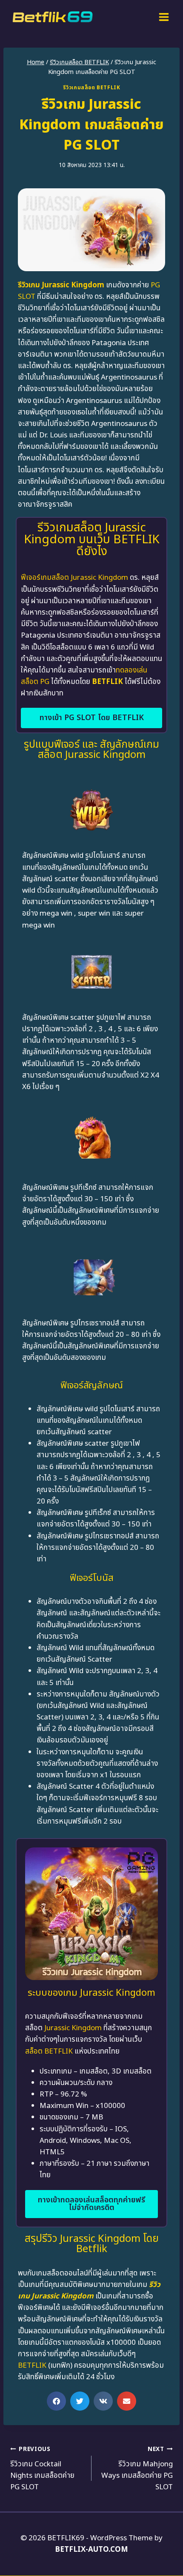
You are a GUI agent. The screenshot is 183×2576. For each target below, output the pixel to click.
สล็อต (34, 2051)
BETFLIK (107, 682)
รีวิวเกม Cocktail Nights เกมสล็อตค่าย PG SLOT (42, 2469)
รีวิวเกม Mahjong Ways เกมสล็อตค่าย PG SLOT (137, 2469)
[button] (56, 2401)
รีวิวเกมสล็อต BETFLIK (92, 88)
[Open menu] (164, 17)
